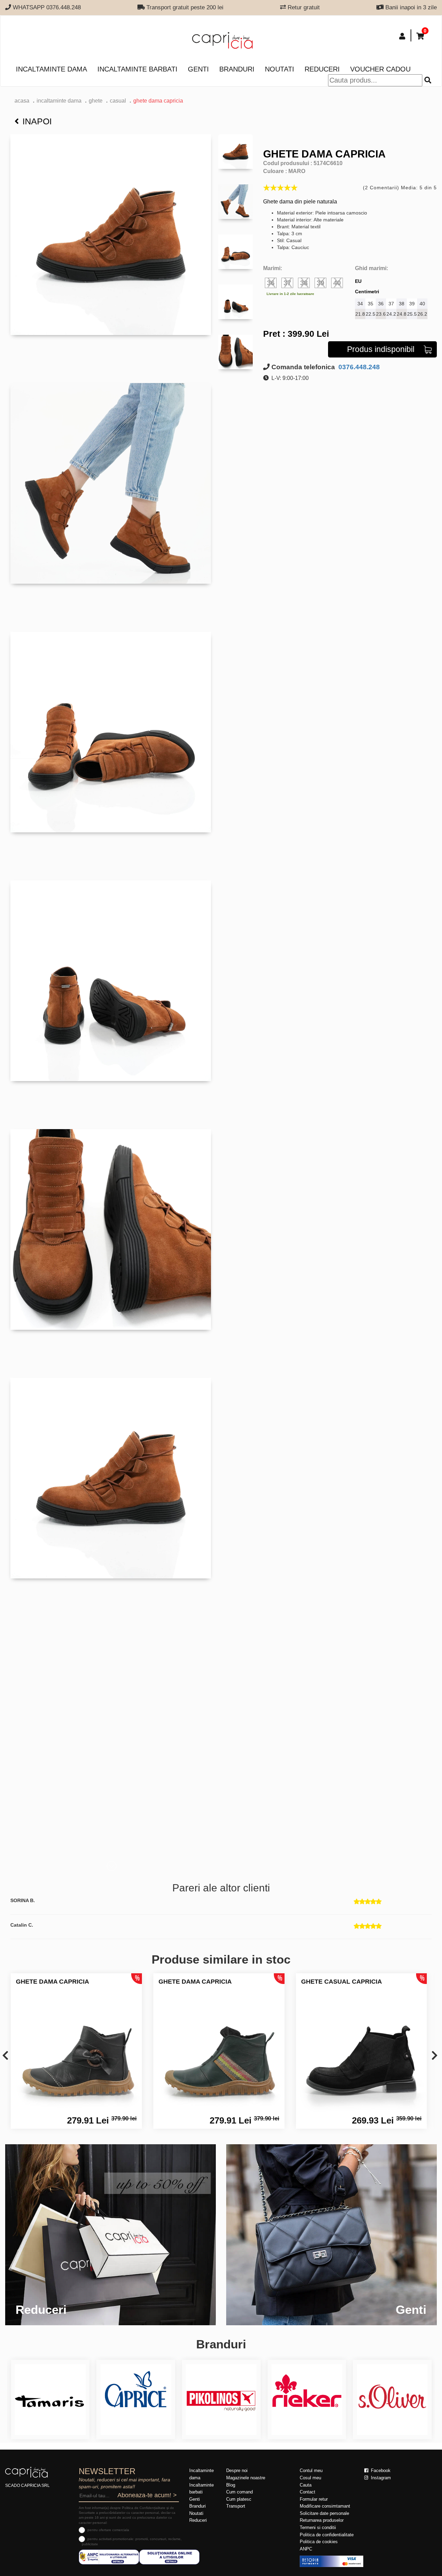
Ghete (96, 101)
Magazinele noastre (246, 2478)
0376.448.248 (358, 367)
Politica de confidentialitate (327, 2535)
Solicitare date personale (324, 2513)
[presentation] (5, 2056)
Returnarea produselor (322, 2520)
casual (118, 101)
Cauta (306, 2485)
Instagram (380, 2478)
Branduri (237, 69)
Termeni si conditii (318, 2527)
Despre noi (237, 2470)
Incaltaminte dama (51, 69)
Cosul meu (310, 2478)
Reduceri (322, 69)
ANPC (306, 2549)
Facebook (380, 2470)
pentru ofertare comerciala (108, 2530)
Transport (236, 2506)
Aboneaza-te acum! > (147, 2495)
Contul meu (311, 2470)
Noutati (280, 69)
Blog (231, 2485)
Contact (308, 2492)
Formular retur (314, 2499)
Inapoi (37, 121)
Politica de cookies (319, 2542)
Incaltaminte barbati (137, 69)
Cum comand (239, 2492)
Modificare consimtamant (325, 2506)
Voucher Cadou (380, 69)
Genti (198, 69)
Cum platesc (239, 2499)
